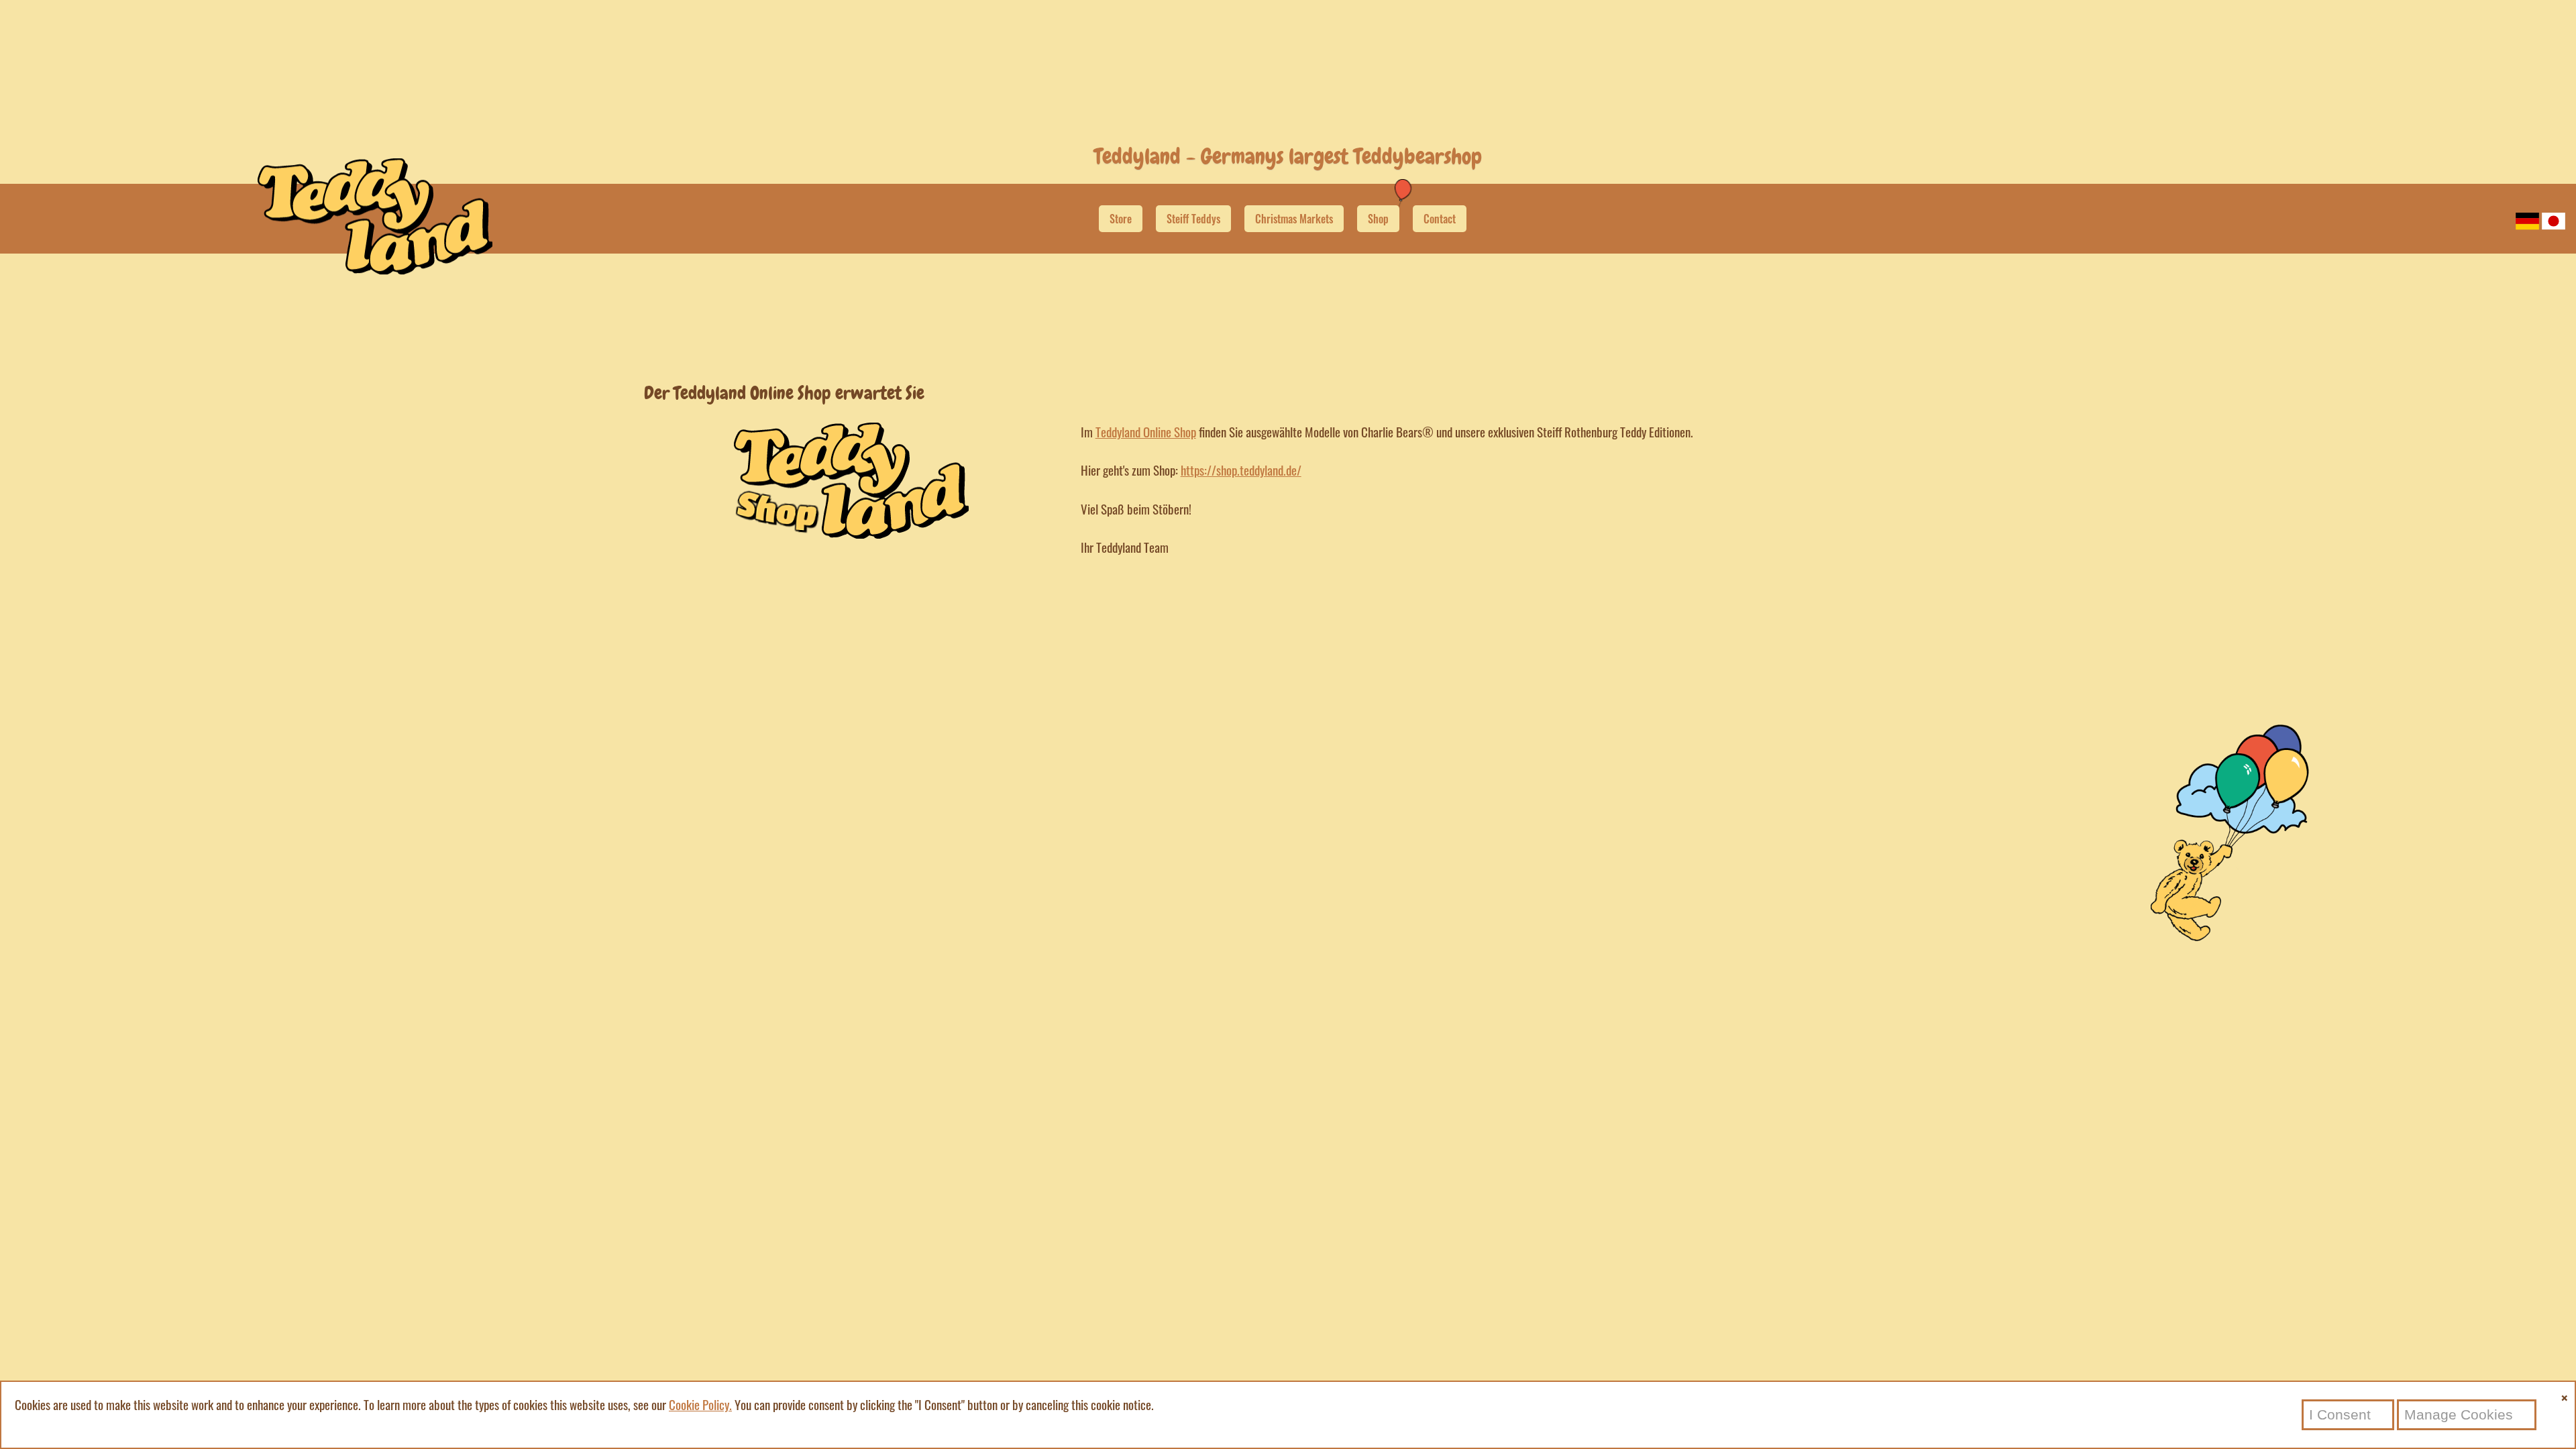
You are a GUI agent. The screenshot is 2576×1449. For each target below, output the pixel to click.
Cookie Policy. (700, 1404)
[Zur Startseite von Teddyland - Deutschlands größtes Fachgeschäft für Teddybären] (375, 269)
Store (1121, 219)
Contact (1440, 219)
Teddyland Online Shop (1146, 432)
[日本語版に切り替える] (2554, 220)
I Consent (2340, 1414)
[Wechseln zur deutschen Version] (2527, 220)
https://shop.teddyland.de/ (1241, 470)
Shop (1378, 219)
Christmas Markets (1294, 219)
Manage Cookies (2459, 1414)
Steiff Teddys (1193, 219)
